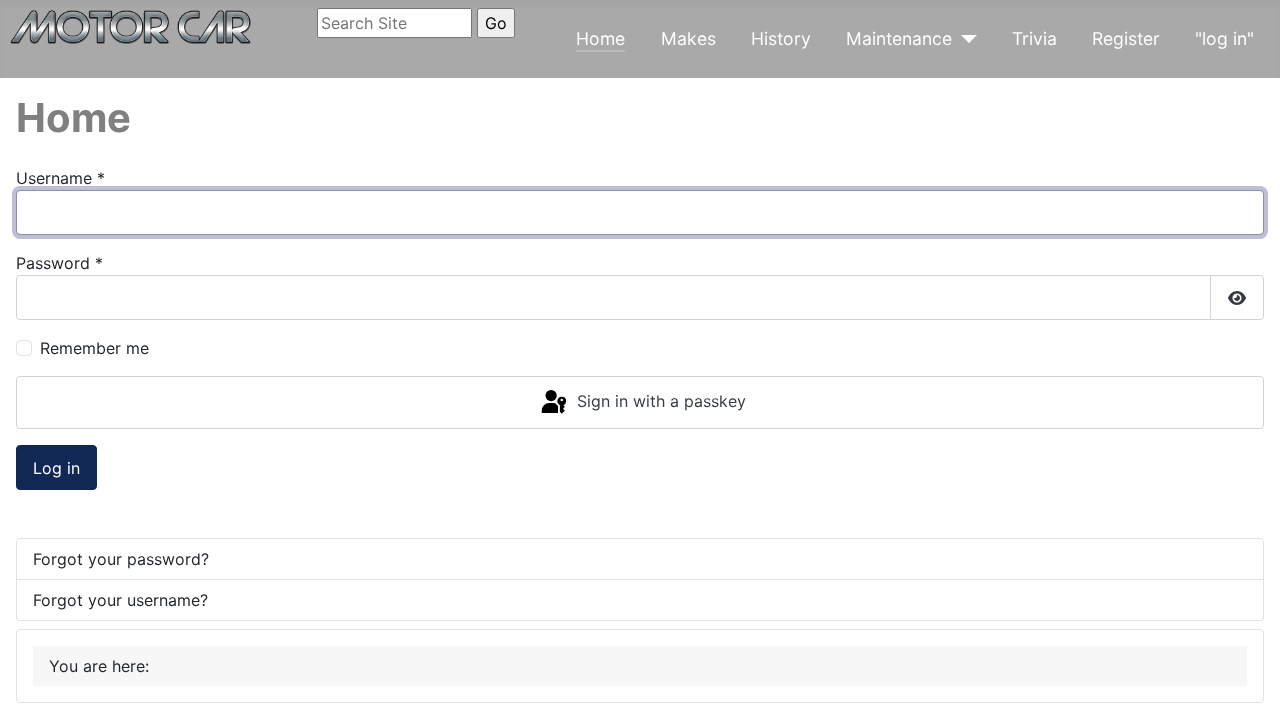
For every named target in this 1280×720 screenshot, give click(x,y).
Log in (56, 468)
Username (60, 178)
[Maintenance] (964, 39)
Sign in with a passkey (659, 401)
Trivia (1034, 38)
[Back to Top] (1245, 683)
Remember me (94, 348)
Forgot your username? (120, 600)
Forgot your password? (121, 559)
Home (600, 38)
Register (1126, 38)
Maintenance (899, 38)
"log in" (1224, 38)
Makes (688, 38)
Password (59, 263)
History (781, 38)
